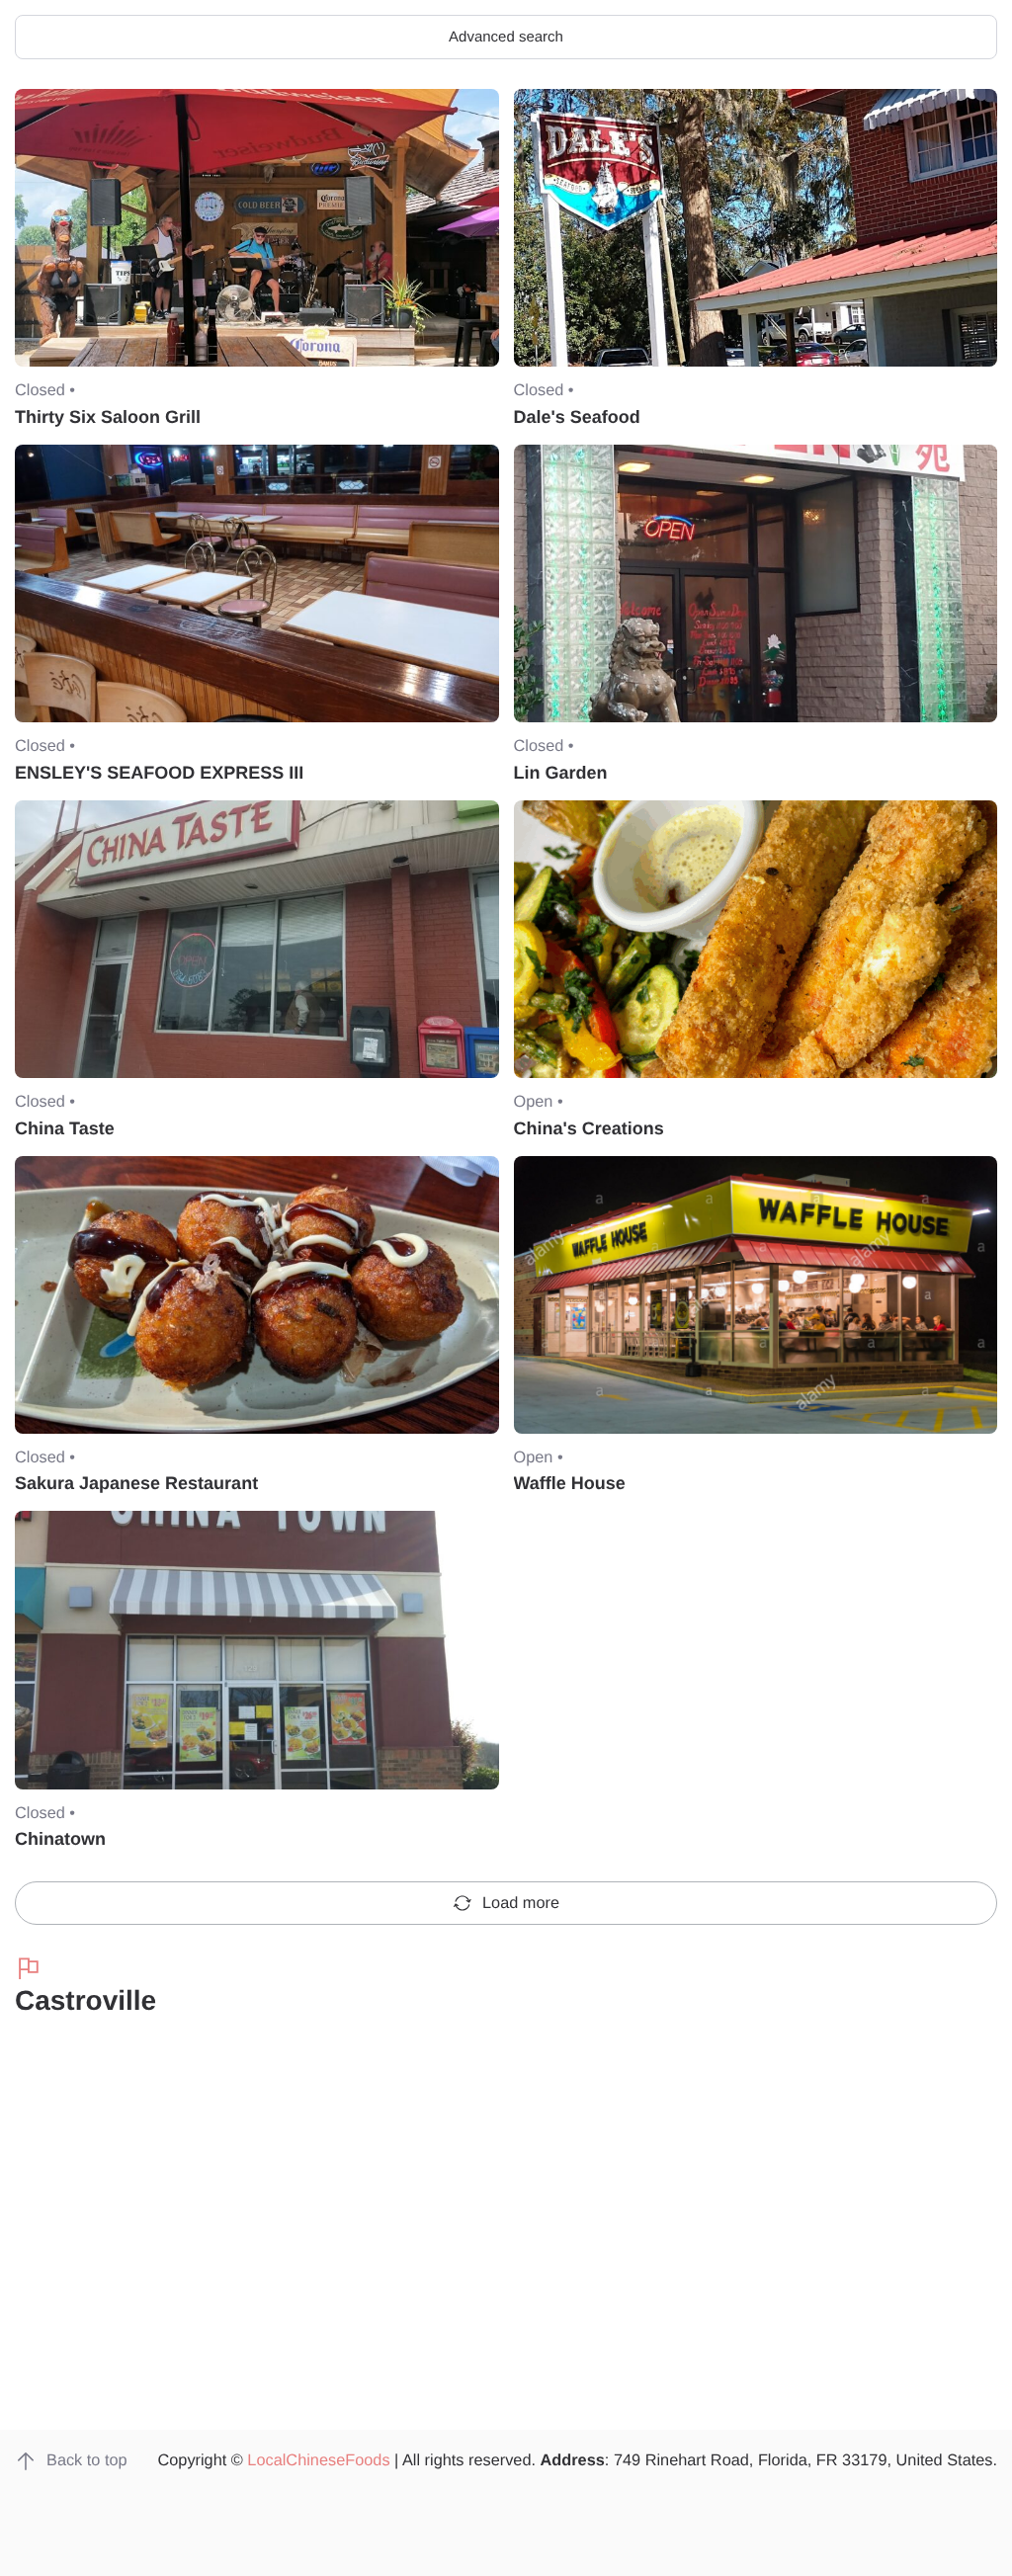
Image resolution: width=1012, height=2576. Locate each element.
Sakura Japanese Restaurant (136, 1483)
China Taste (65, 1128)
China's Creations (589, 1128)
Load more (521, 1903)
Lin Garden (561, 773)
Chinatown (60, 1839)
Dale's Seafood (577, 417)
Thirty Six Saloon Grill (108, 417)
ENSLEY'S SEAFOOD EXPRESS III (159, 773)
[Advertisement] (506, 2267)
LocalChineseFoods (318, 2460)
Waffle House (570, 1483)
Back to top (87, 2460)
